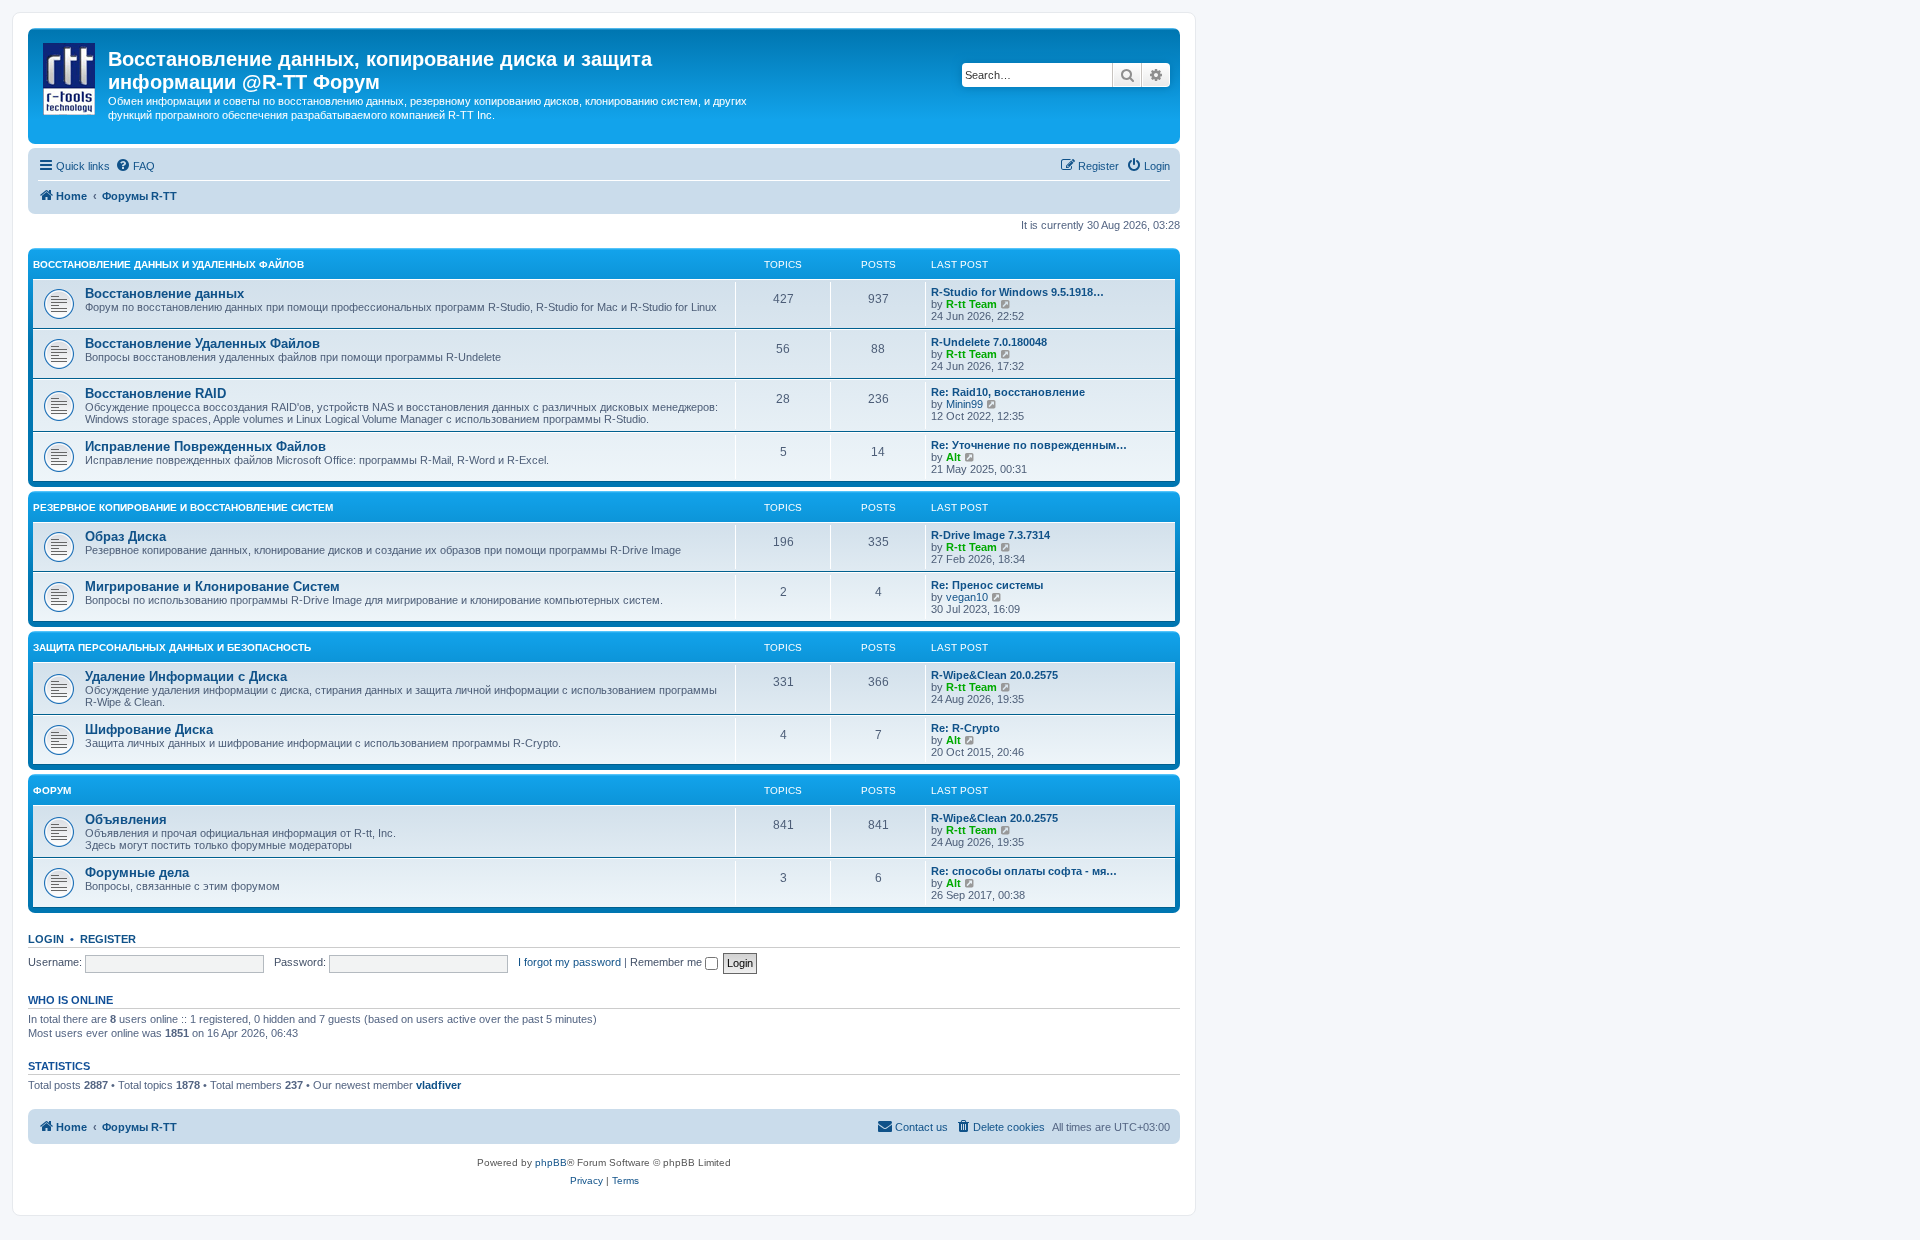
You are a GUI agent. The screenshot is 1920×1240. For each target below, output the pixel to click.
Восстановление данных (164, 293)
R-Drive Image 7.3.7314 (990, 535)
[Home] (70, 75)
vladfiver (438, 1085)
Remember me (667, 962)
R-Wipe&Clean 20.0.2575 (994, 675)
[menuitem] (135, 166)
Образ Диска (125, 536)
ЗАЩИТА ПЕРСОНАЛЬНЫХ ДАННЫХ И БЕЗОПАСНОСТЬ (172, 647)
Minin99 (964, 404)
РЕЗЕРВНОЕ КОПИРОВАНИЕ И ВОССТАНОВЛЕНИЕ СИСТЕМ (183, 507)
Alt (953, 457)
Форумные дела (137, 872)
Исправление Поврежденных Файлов (205, 446)
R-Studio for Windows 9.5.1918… (1017, 292)
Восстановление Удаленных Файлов (202, 343)
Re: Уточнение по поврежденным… (1029, 445)
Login (46, 939)
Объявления (126, 819)
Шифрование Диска (149, 729)
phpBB (551, 1162)
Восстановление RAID (155, 393)
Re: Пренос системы (987, 585)
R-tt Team (971, 304)
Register (108, 939)
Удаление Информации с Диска (186, 676)
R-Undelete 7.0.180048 (989, 342)
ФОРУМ (52, 790)
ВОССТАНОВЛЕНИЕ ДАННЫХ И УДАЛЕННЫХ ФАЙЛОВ (168, 264)
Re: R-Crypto (965, 728)
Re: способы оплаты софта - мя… (1024, 871)
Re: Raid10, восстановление (1008, 392)
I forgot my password (569, 962)
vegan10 (967, 597)
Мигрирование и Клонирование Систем (212, 586)
